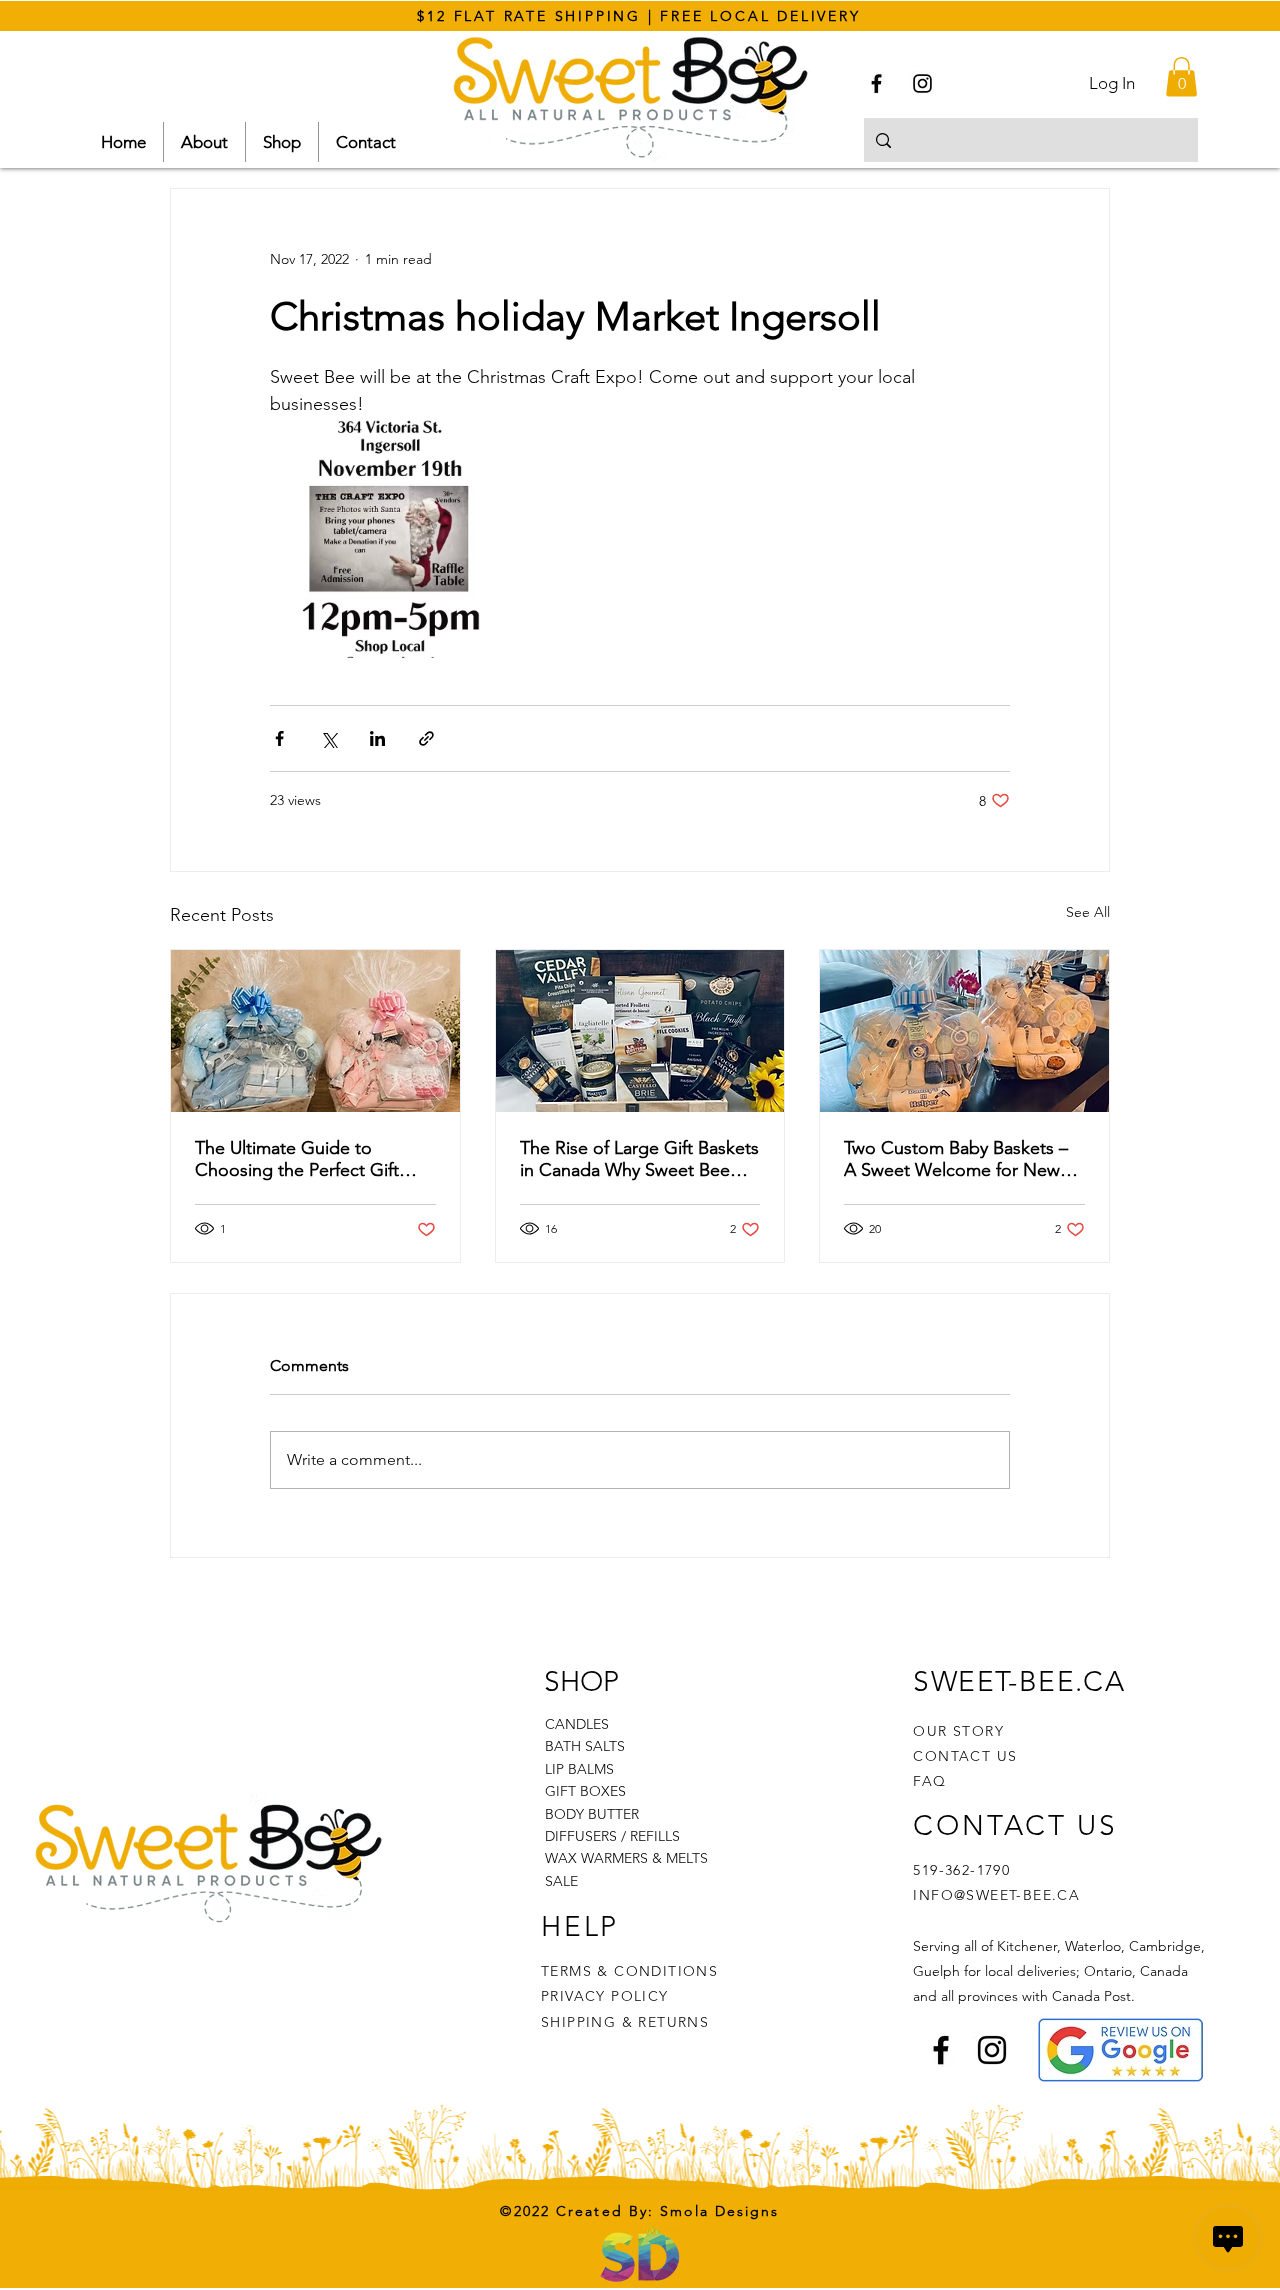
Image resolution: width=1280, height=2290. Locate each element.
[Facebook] (876, 83)
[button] (1181, 76)
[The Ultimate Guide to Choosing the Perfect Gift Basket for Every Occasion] (315, 1031)
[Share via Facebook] (279, 738)
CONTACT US (965, 1756)
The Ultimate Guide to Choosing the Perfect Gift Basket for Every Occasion (299, 1159)
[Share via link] (426, 738)
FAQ (929, 1781)
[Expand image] (390, 538)
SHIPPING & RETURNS (625, 2022)
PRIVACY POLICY (607, 1996)
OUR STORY (958, 1731)
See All (1088, 912)
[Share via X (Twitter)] (328, 738)
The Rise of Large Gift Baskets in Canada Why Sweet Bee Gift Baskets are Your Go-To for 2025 (639, 1159)
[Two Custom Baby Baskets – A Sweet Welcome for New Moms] (964, 1031)
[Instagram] (922, 83)
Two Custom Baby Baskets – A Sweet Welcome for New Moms (956, 1159)
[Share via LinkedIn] (377, 738)
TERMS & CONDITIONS (629, 1971)
